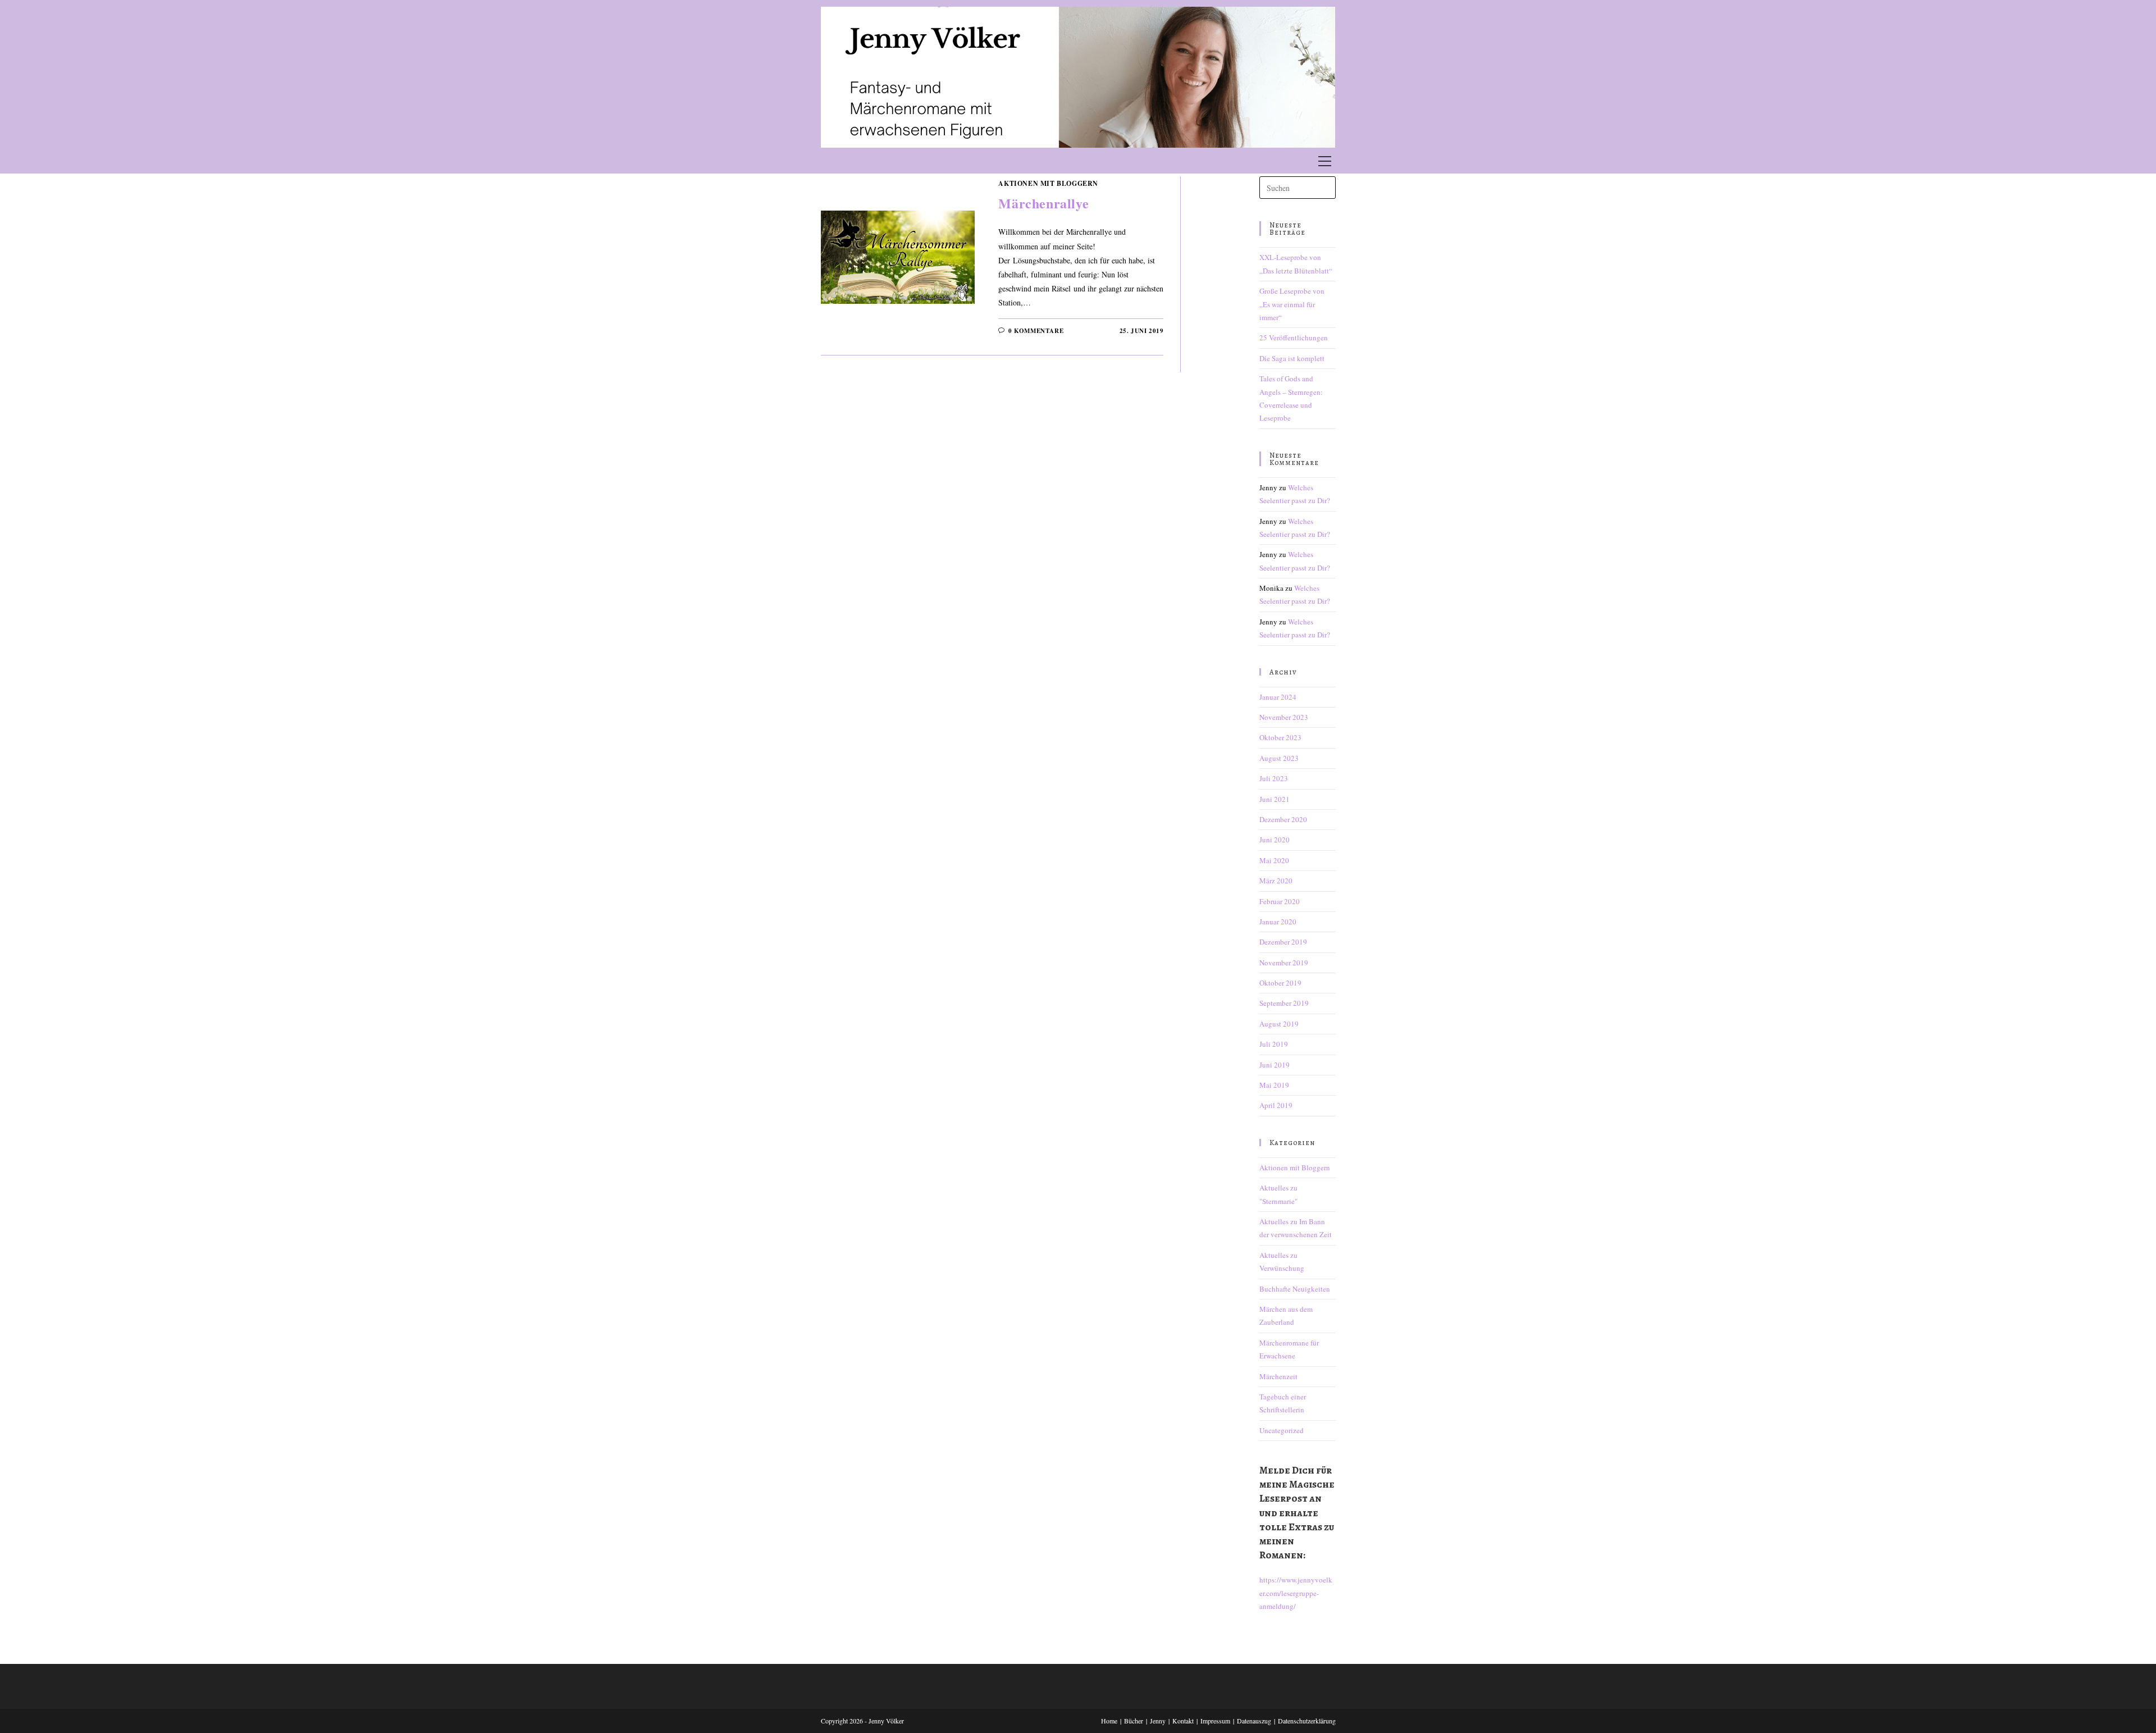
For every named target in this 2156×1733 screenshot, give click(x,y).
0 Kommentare (1036, 331)
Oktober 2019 (1280, 983)
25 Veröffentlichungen (1294, 338)
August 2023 (1279, 758)
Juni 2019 (1275, 1065)
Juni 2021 (1275, 799)
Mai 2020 (1274, 860)
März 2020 (1276, 881)
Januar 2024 (1278, 697)
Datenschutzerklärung (1307, 1721)
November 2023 (1284, 717)
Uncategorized (1282, 1430)
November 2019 (1284, 963)
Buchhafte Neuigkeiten (1295, 1289)
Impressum (1215, 1721)
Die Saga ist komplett (1292, 358)
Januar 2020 (1278, 922)
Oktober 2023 (1280, 737)
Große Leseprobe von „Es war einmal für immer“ (1292, 304)
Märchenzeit (1278, 1376)
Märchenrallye (1043, 203)
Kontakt (1183, 1721)
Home (1109, 1721)
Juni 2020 (1275, 840)
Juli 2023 (1274, 778)
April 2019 (1276, 1105)
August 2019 (1279, 1024)
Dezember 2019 (1283, 942)
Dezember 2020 (1283, 819)
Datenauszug (1254, 1721)
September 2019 (1284, 1003)
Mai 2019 (1274, 1085)
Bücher (1134, 1721)
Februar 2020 (1280, 901)
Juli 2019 (1274, 1044)
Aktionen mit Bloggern (1048, 183)
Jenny (1158, 1721)
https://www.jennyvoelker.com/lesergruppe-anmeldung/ (1296, 1593)
